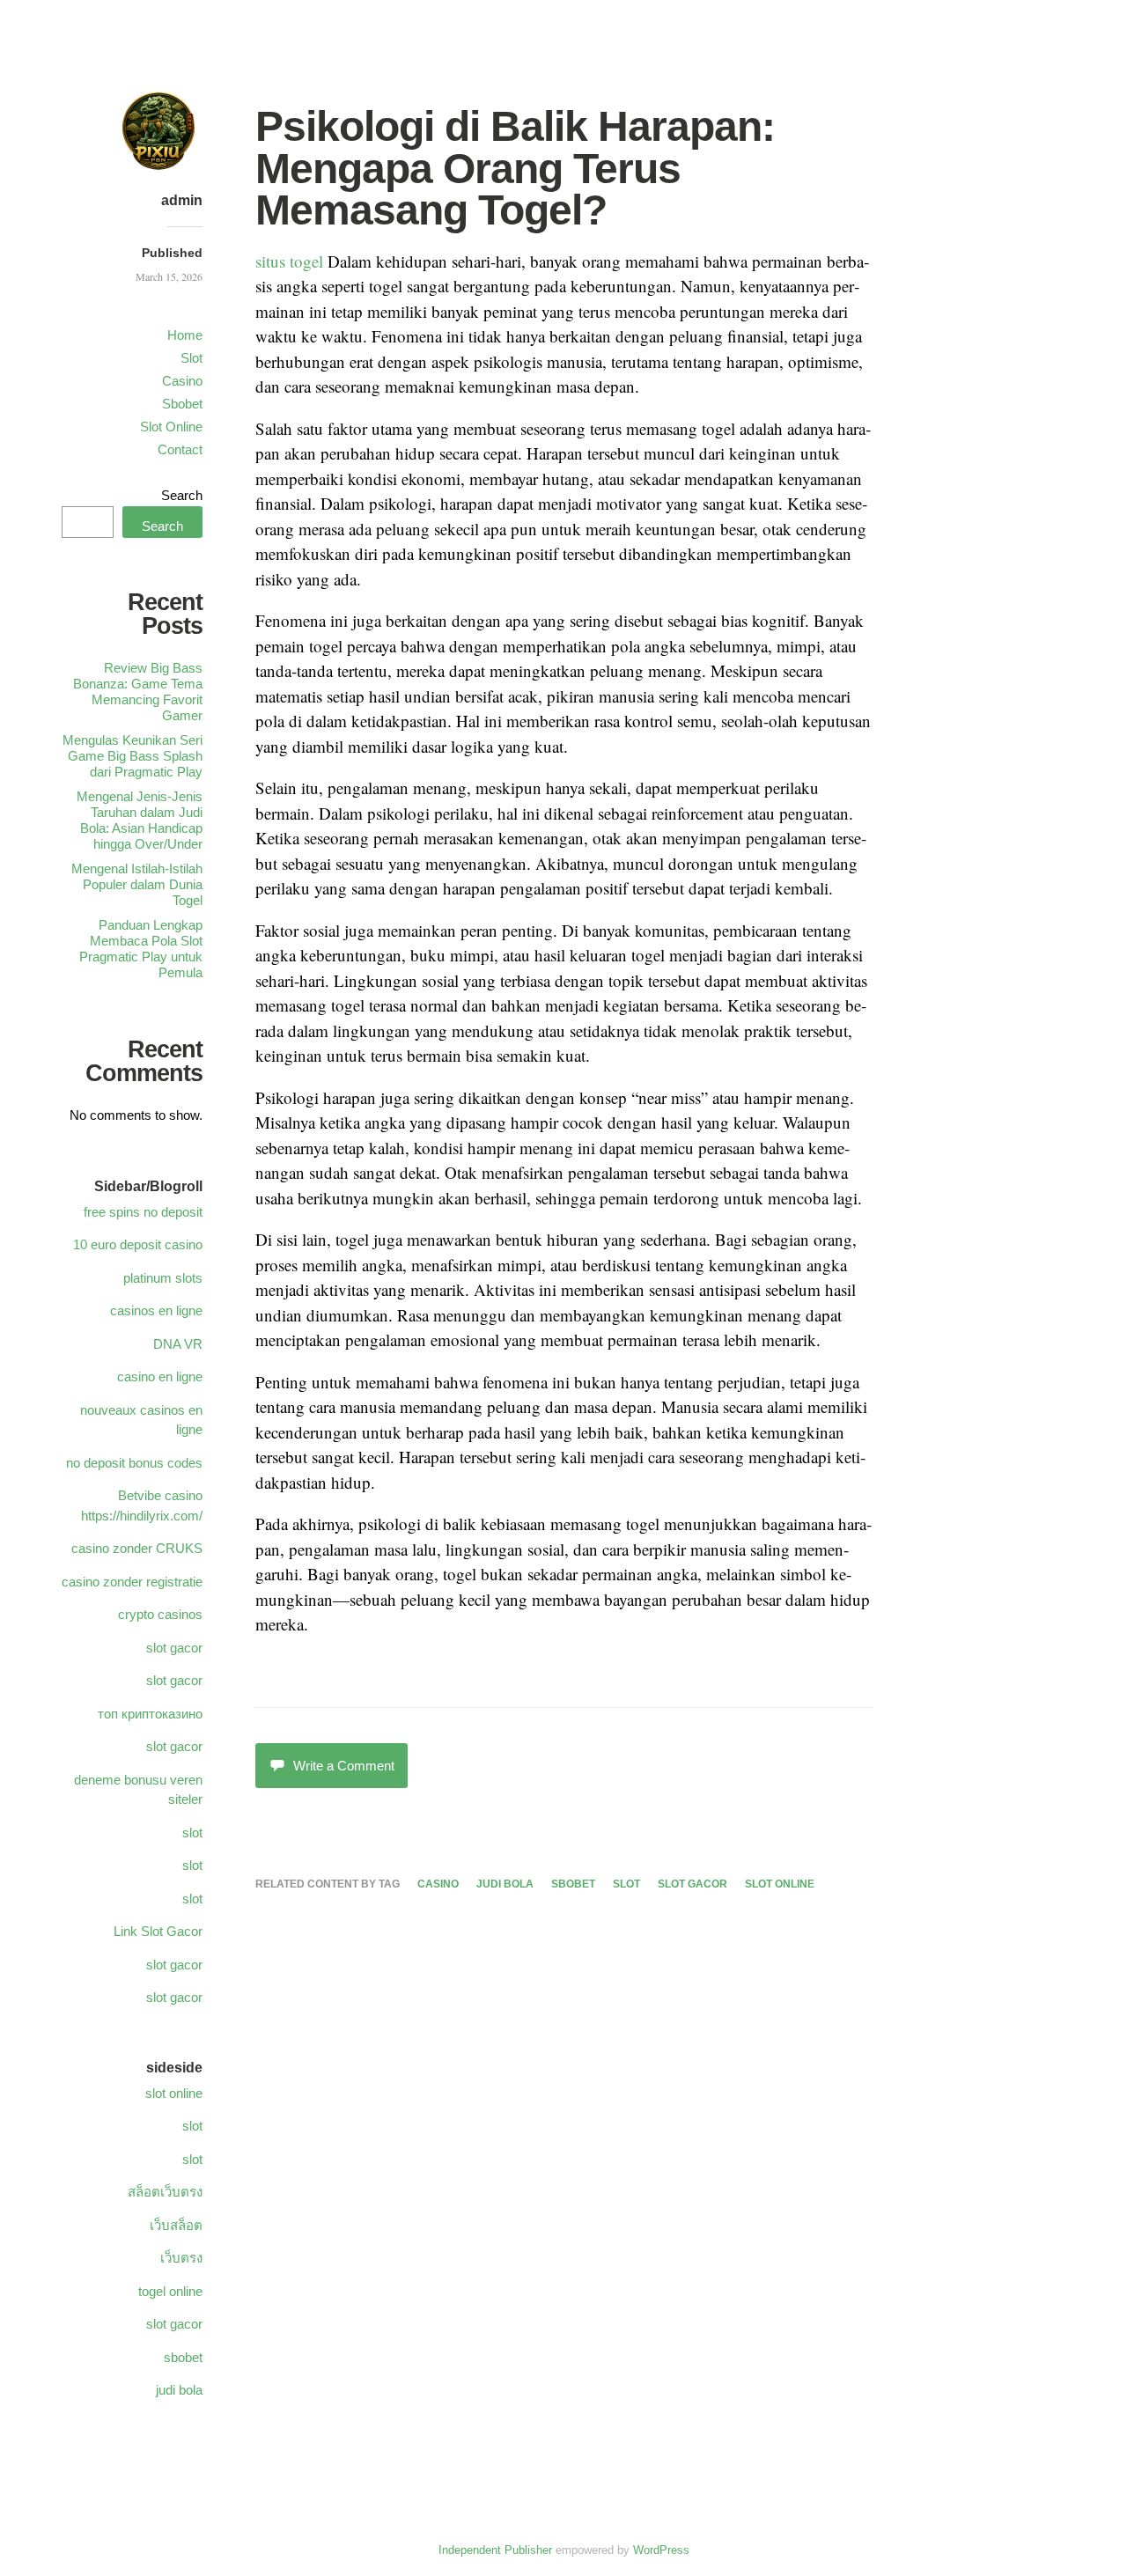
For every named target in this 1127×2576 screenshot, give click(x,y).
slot (626, 1884)
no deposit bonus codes (134, 1463)
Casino (182, 381)
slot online (780, 1884)
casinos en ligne (156, 1310)
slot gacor (692, 1884)
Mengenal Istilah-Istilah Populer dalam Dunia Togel (137, 884)
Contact (180, 449)
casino (438, 1884)
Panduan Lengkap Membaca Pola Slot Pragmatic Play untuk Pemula (141, 949)
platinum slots (163, 1278)
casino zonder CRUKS (137, 1548)
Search (182, 495)
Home (185, 335)
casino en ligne (160, 1376)
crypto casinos (160, 1614)
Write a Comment (344, 1766)
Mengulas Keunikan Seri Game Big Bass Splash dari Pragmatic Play (133, 756)
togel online (170, 2291)
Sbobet (182, 404)
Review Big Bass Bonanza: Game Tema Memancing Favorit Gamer (138, 692)
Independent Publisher (495, 2550)
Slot (192, 358)
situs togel (289, 261)
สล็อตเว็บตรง (165, 2192)
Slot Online (171, 427)
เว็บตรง (181, 2258)
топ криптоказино (150, 1714)
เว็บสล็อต (176, 2225)
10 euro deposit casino (138, 1244)
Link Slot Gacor (158, 1931)
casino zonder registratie (132, 1582)
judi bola (505, 1884)
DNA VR (178, 1344)
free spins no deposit (143, 1212)
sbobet (573, 1884)
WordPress (661, 2550)
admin (182, 200)
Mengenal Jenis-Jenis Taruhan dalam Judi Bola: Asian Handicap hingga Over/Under (140, 820)
